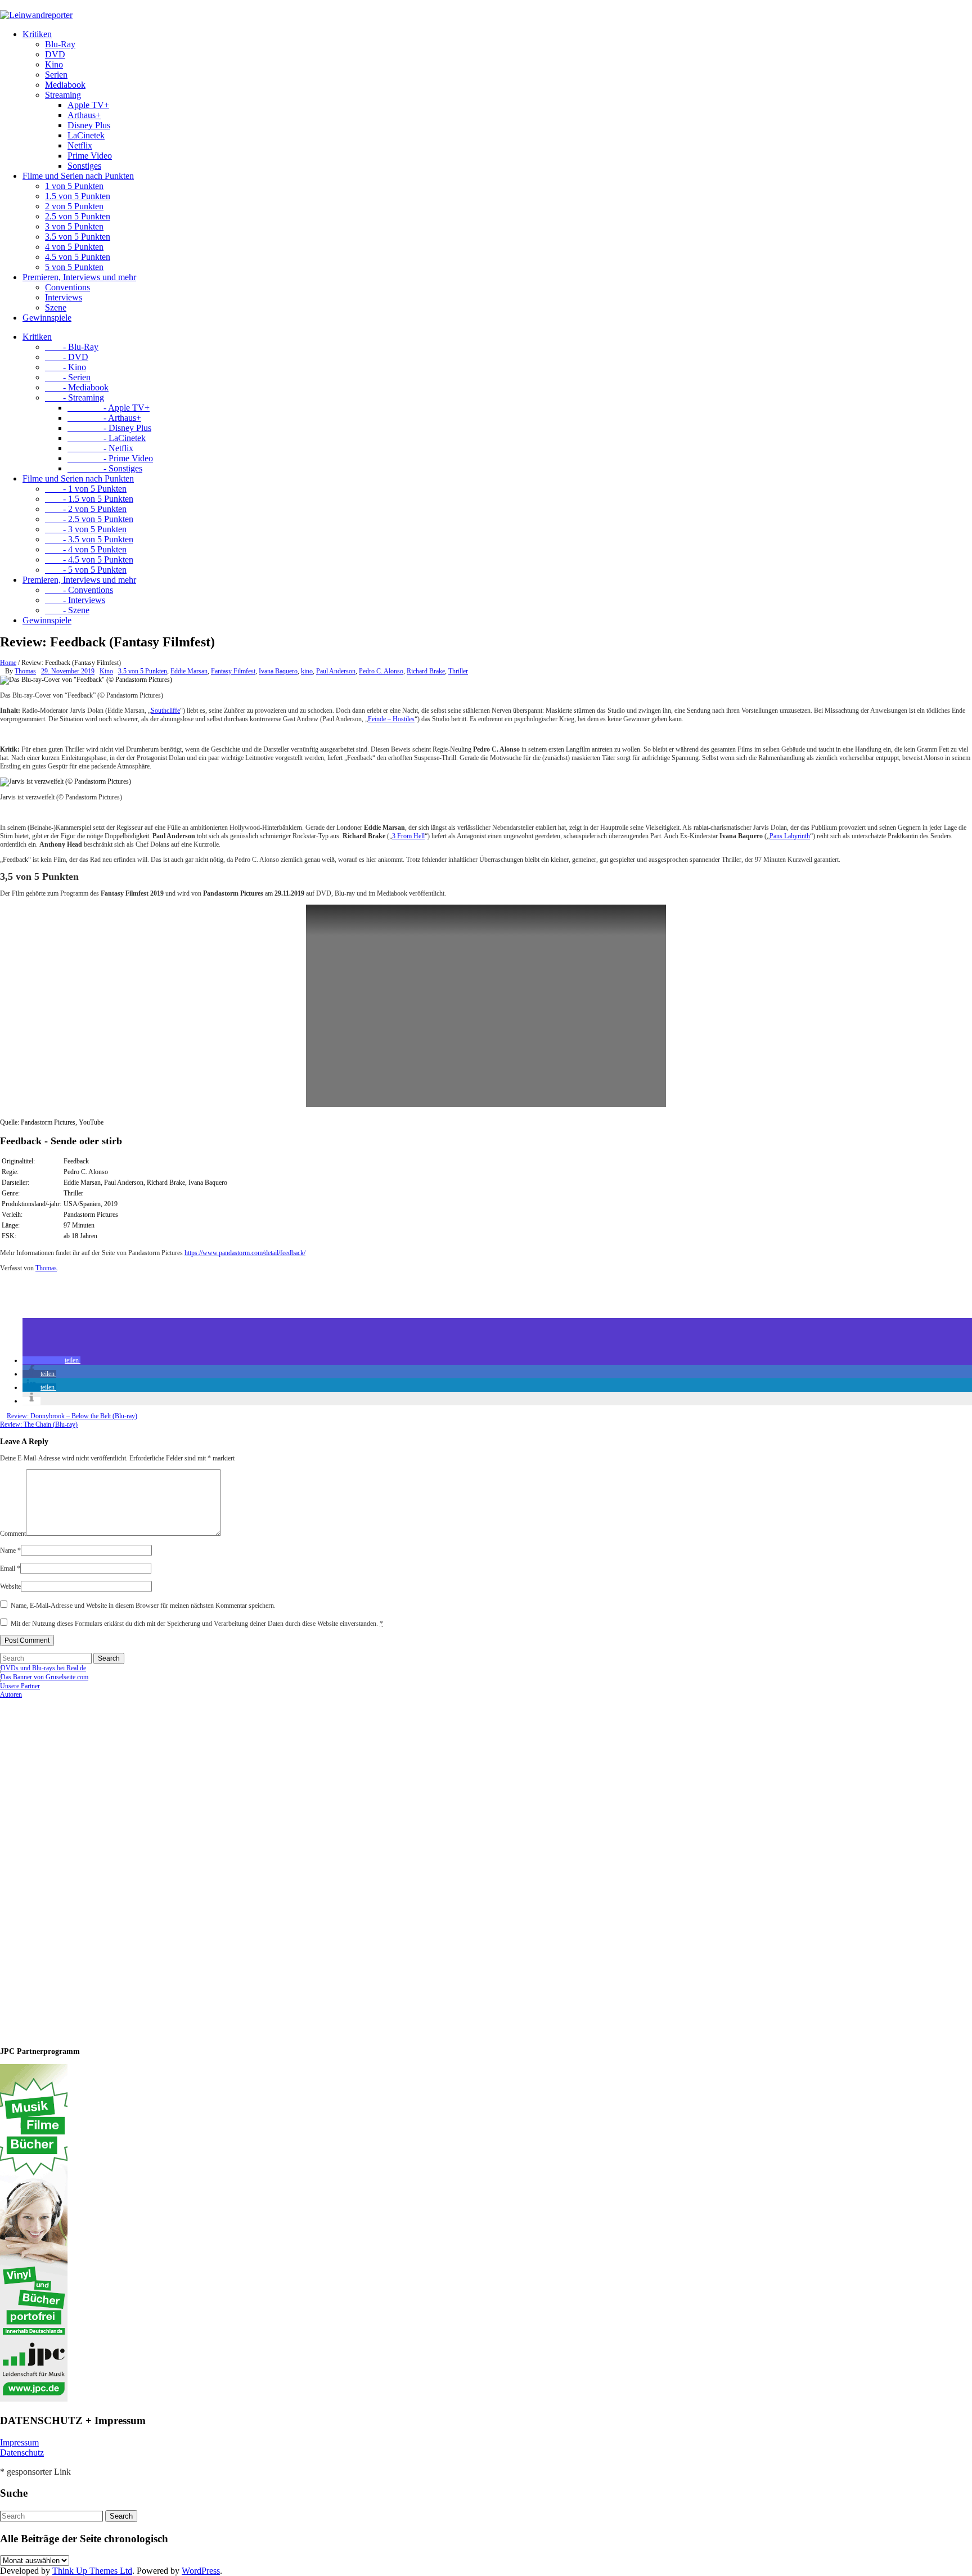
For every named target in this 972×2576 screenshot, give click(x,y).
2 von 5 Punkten (74, 206)
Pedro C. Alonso (381, 671)
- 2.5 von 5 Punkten (89, 519)
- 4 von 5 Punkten (86, 549)
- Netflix (100, 448)
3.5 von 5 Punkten (78, 237)
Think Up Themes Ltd (92, 2571)
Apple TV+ (88, 105)
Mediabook (65, 85)
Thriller (458, 671)
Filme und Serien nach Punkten (78, 176)
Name (10, 1550)
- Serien (68, 377)
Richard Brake (426, 671)
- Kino (66, 367)
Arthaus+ (84, 115)
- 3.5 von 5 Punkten (89, 539)
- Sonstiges (105, 468)
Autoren (11, 1694)
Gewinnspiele (47, 318)
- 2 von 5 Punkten (86, 509)
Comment (13, 1534)
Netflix (80, 145)
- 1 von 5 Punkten (86, 489)
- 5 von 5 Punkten (86, 570)
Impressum (19, 2442)
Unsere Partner (20, 1686)
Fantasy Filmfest (233, 671)
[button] (51, 1360)
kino (307, 671)
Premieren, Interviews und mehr (79, 277)
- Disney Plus (109, 428)
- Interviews (75, 600)
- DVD (67, 357)
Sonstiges (84, 166)
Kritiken (37, 34)
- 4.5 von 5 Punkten (89, 559)
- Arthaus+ (104, 418)
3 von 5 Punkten (74, 226)
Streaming (63, 95)
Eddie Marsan (189, 671)
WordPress (201, 2571)
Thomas (25, 671)
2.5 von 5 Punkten (78, 216)
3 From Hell (408, 836)
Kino (54, 64)
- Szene (67, 610)
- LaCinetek (107, 438)
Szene (56, 307)
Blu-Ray (60, 44)
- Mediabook (77, 387)
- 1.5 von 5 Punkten (89, 499)
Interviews (64, 297)
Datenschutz (22, 2453)
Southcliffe (165, 711)
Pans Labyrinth (790, 836)
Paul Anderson (336, 671)
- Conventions (79, 590)
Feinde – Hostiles (391, 719)
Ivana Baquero (278, 671)
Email (10, 1568)
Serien (56, 75)
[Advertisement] (73, 1868)
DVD (55, 54)
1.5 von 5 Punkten (78, 196)
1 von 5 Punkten (74, 186)
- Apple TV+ (109, 408)
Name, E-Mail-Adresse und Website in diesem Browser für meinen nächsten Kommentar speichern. (143, 1606)
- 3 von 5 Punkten (86, 529)
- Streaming (75, 397)
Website (10, 1586)
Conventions (67, 287)
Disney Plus (89, 125)
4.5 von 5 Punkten (78, 257)
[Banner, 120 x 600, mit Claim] (34, 2399)
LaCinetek (86, 135)
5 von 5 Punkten (74, 267)
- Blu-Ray (72, 347)
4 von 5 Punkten (74, 247)
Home (8, 663)
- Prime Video (110, 458)
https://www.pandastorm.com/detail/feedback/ (245, 1253)
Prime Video (90, 156)
